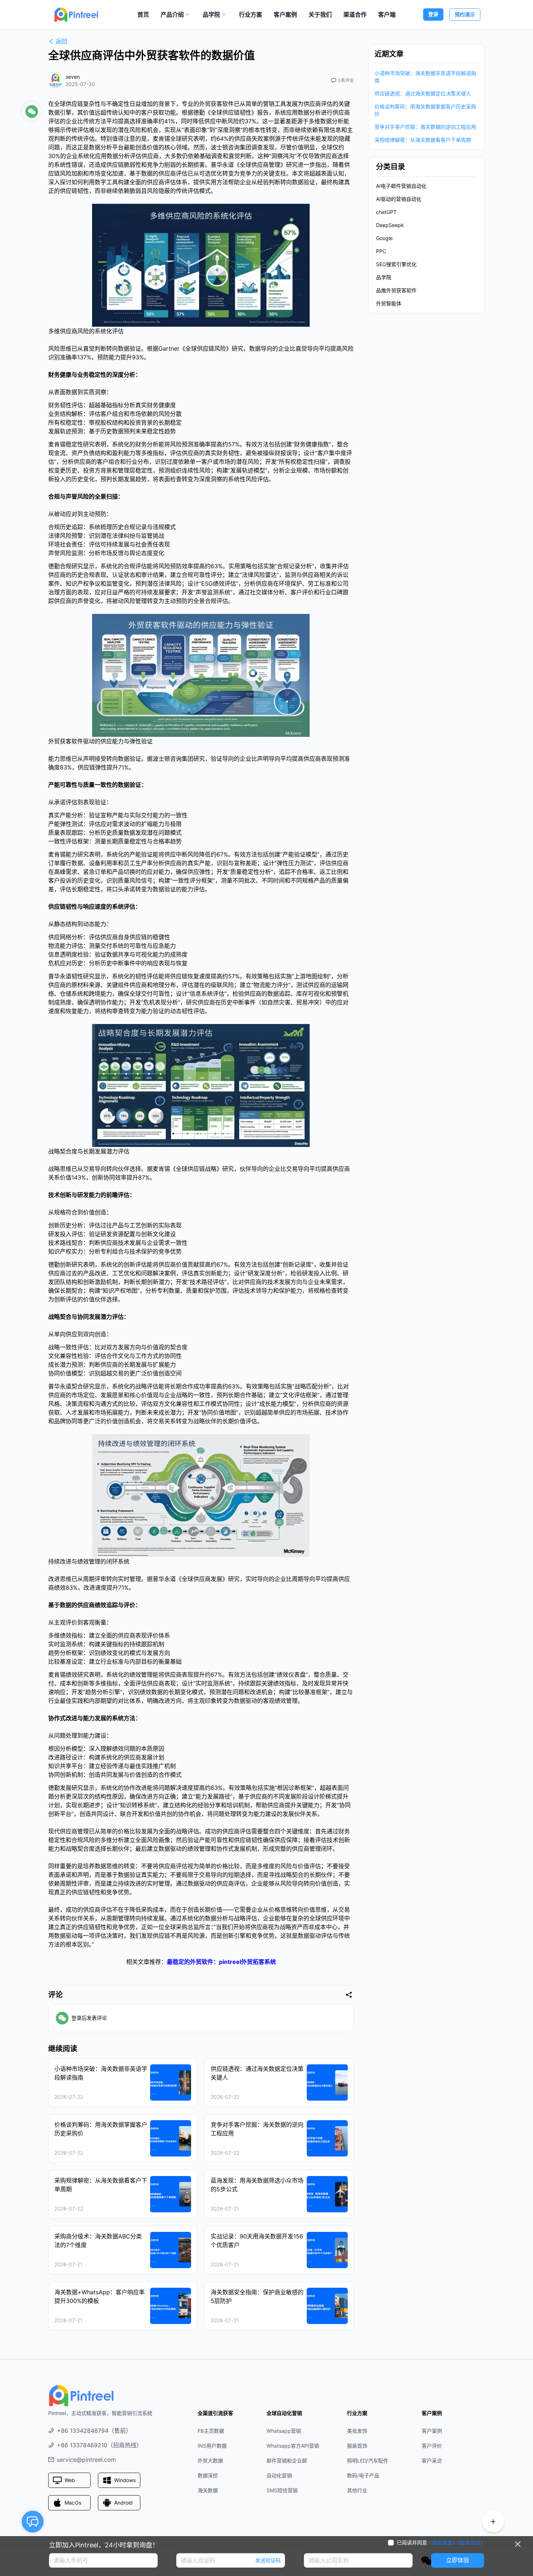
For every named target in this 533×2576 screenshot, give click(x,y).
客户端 (387, 15)
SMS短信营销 (282, 2490)
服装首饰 (357, 2446)
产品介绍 (172, 15)
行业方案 (251, 15)
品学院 (211, 15)
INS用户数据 (212, 2446)
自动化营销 (279, 2475)
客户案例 (285, 15)
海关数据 (208, 2490)
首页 (143, 15)
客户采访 (432, 2461)
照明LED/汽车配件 (368, 2461)
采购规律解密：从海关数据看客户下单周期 (423, 140)
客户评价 (432, 2446)
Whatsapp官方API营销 (293, 2446)
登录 (433, 14)
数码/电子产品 (363, 2475)
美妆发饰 (357, 2431)
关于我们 (320, 15)
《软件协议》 (472, 2542)
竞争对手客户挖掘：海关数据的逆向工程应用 (425, 127)
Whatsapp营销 (284, 2431)
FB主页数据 (211, 2431)
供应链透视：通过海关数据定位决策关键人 (423, 93)
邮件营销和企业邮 (287, 2461)
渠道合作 (355, 15)
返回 (61, 41)
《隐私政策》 (442, 2542)
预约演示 (465, 14)
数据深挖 (208, 2475)
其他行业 (357, 2490)
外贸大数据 (210, 2461)
